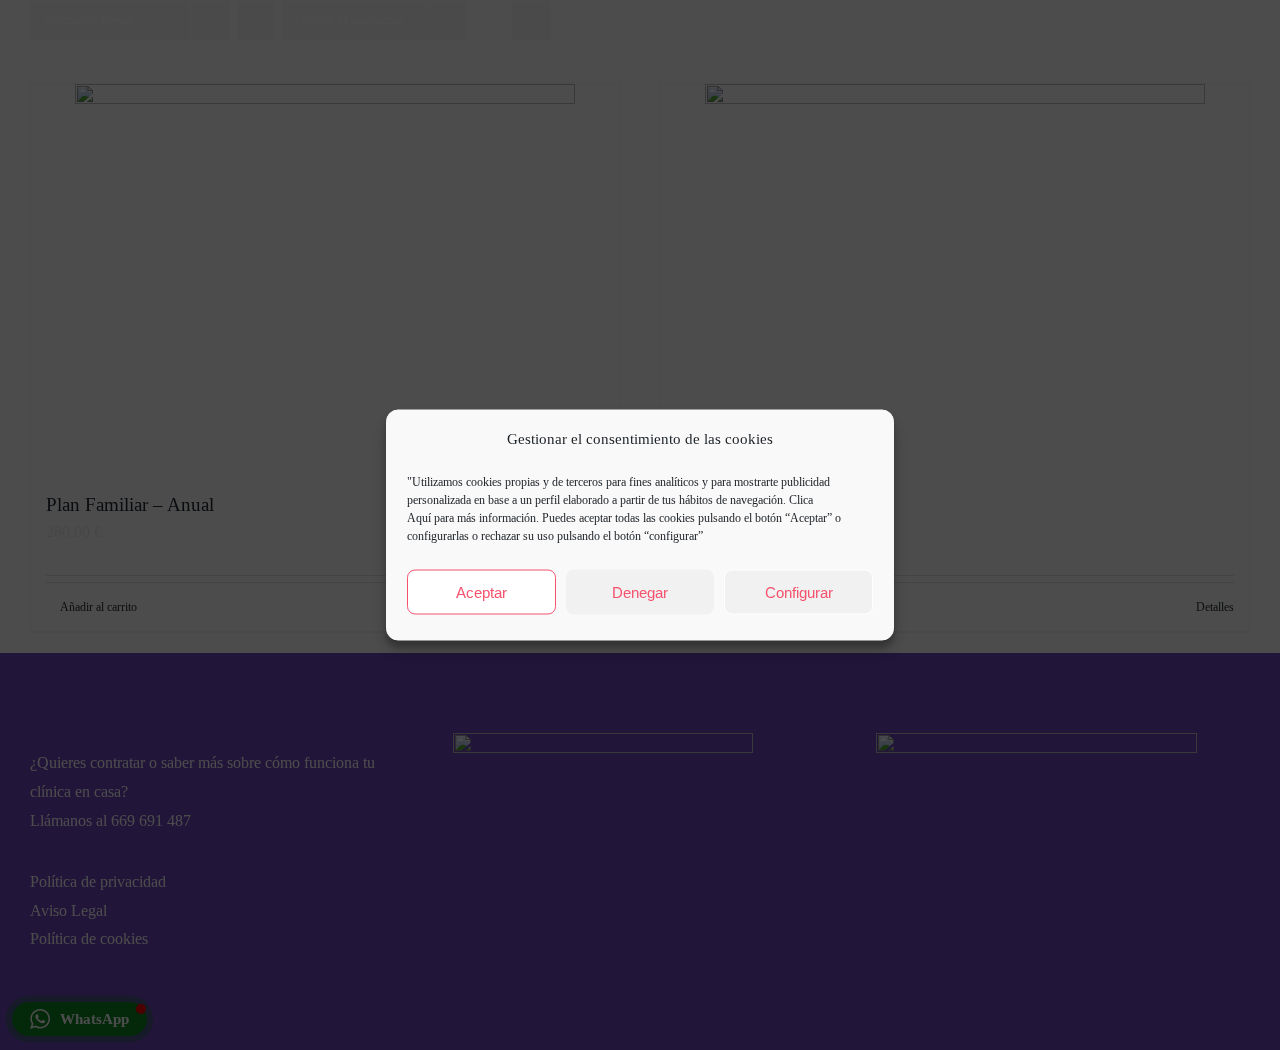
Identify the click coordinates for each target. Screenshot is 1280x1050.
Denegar (640, 591)
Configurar (799, 591)
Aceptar (481, 591)
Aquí (419, 518)
